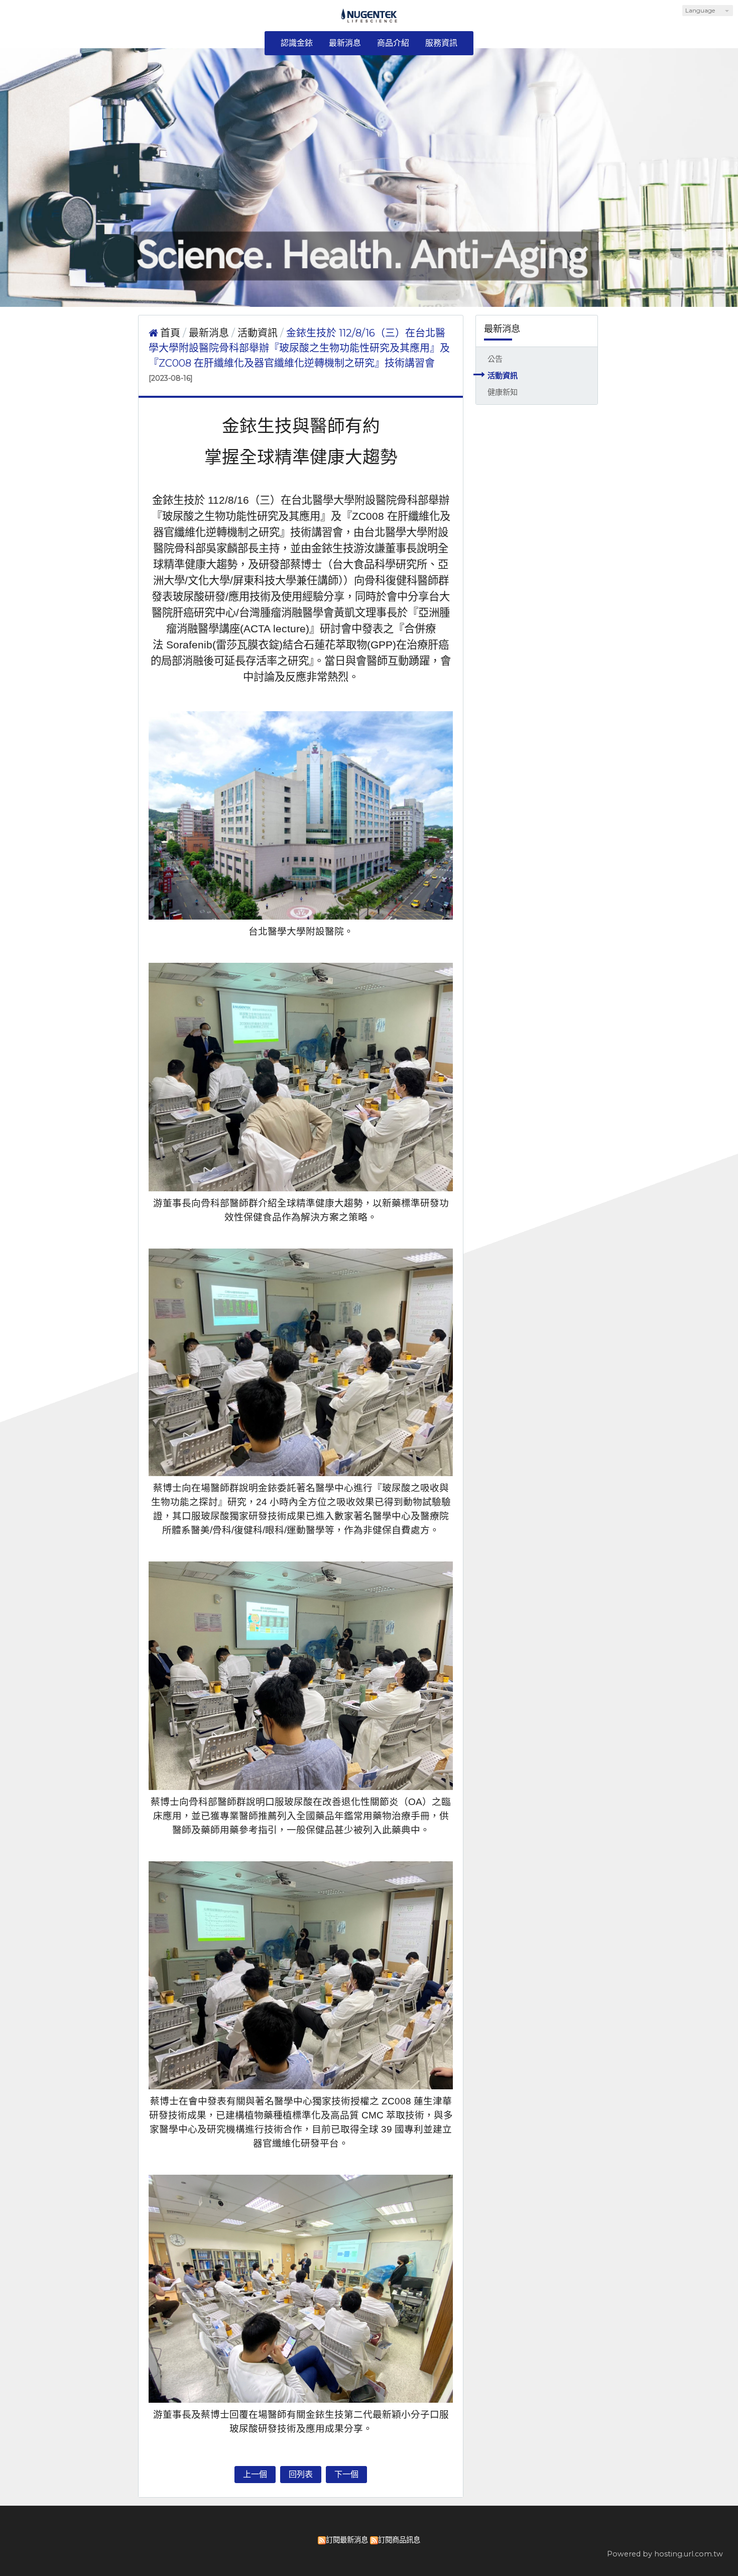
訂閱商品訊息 (399, 2540)
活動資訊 (503, 375)
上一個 (255, 2474)
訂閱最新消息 (347, 2540)
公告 (495, 359)
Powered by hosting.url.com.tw (665, 2554)
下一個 (346, 2474)
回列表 (301, 2474)
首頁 (170, 333)
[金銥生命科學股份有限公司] (369, 19)
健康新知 (503, 392)
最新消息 (210, 333)
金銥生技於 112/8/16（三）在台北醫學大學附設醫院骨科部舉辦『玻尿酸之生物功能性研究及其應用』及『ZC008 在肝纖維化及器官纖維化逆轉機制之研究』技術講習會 (299, 348)
